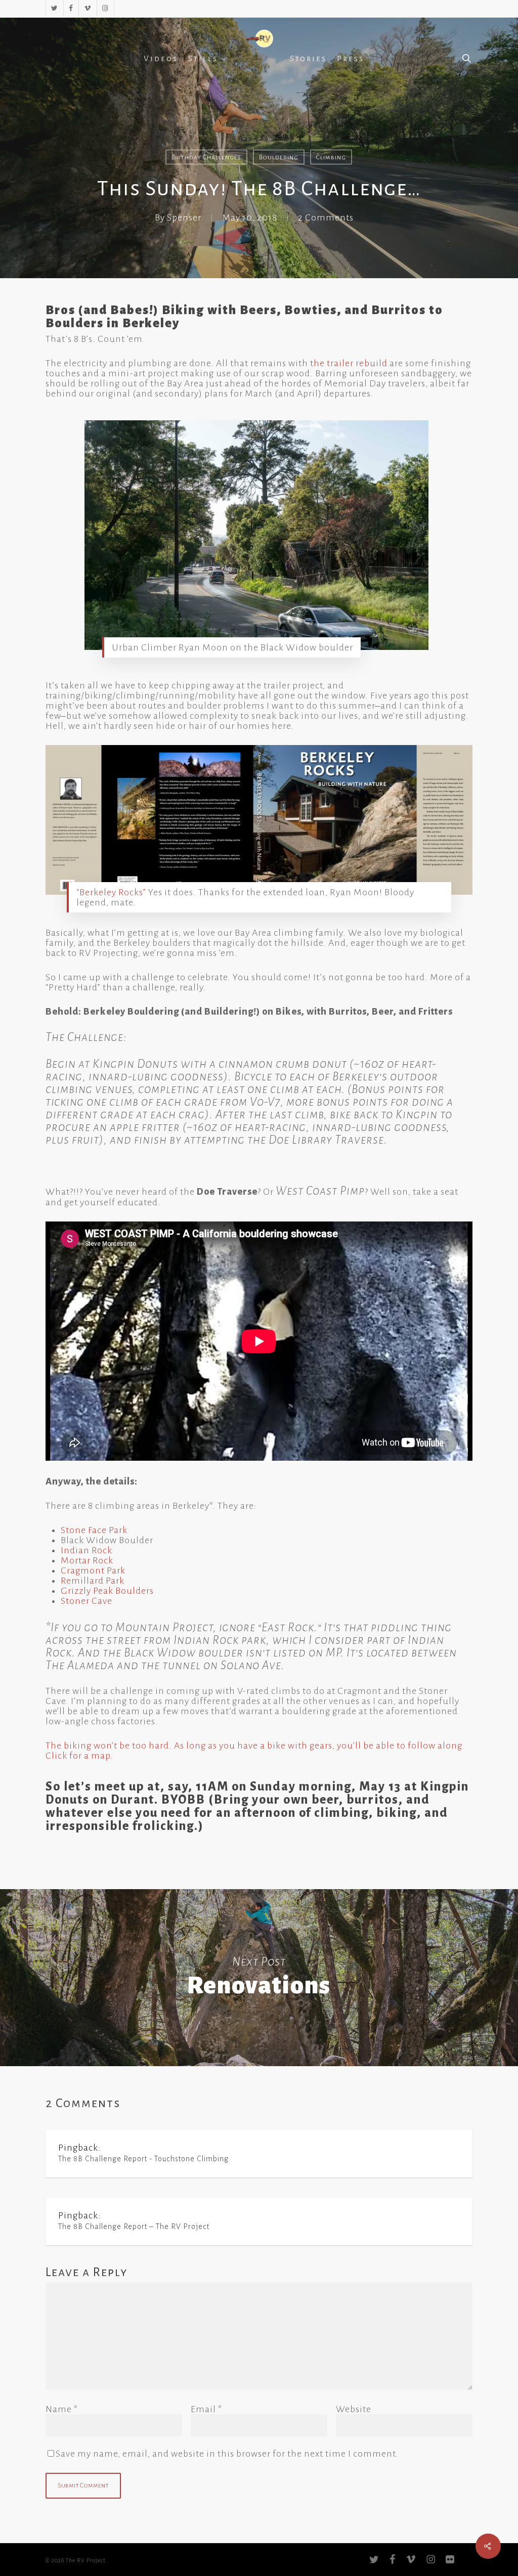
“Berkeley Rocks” (111, 892)
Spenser (184, 217)
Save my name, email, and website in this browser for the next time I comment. (227, 2454)
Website (354, 2409)
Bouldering (279, 157)
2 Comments (326, 217)
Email (206, 2409)
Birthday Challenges (206, 157)
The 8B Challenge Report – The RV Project (134, 2226)
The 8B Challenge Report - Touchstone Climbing (143, 2159)
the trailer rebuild (349, 363)
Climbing (331, 157)
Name (62, 2409)
